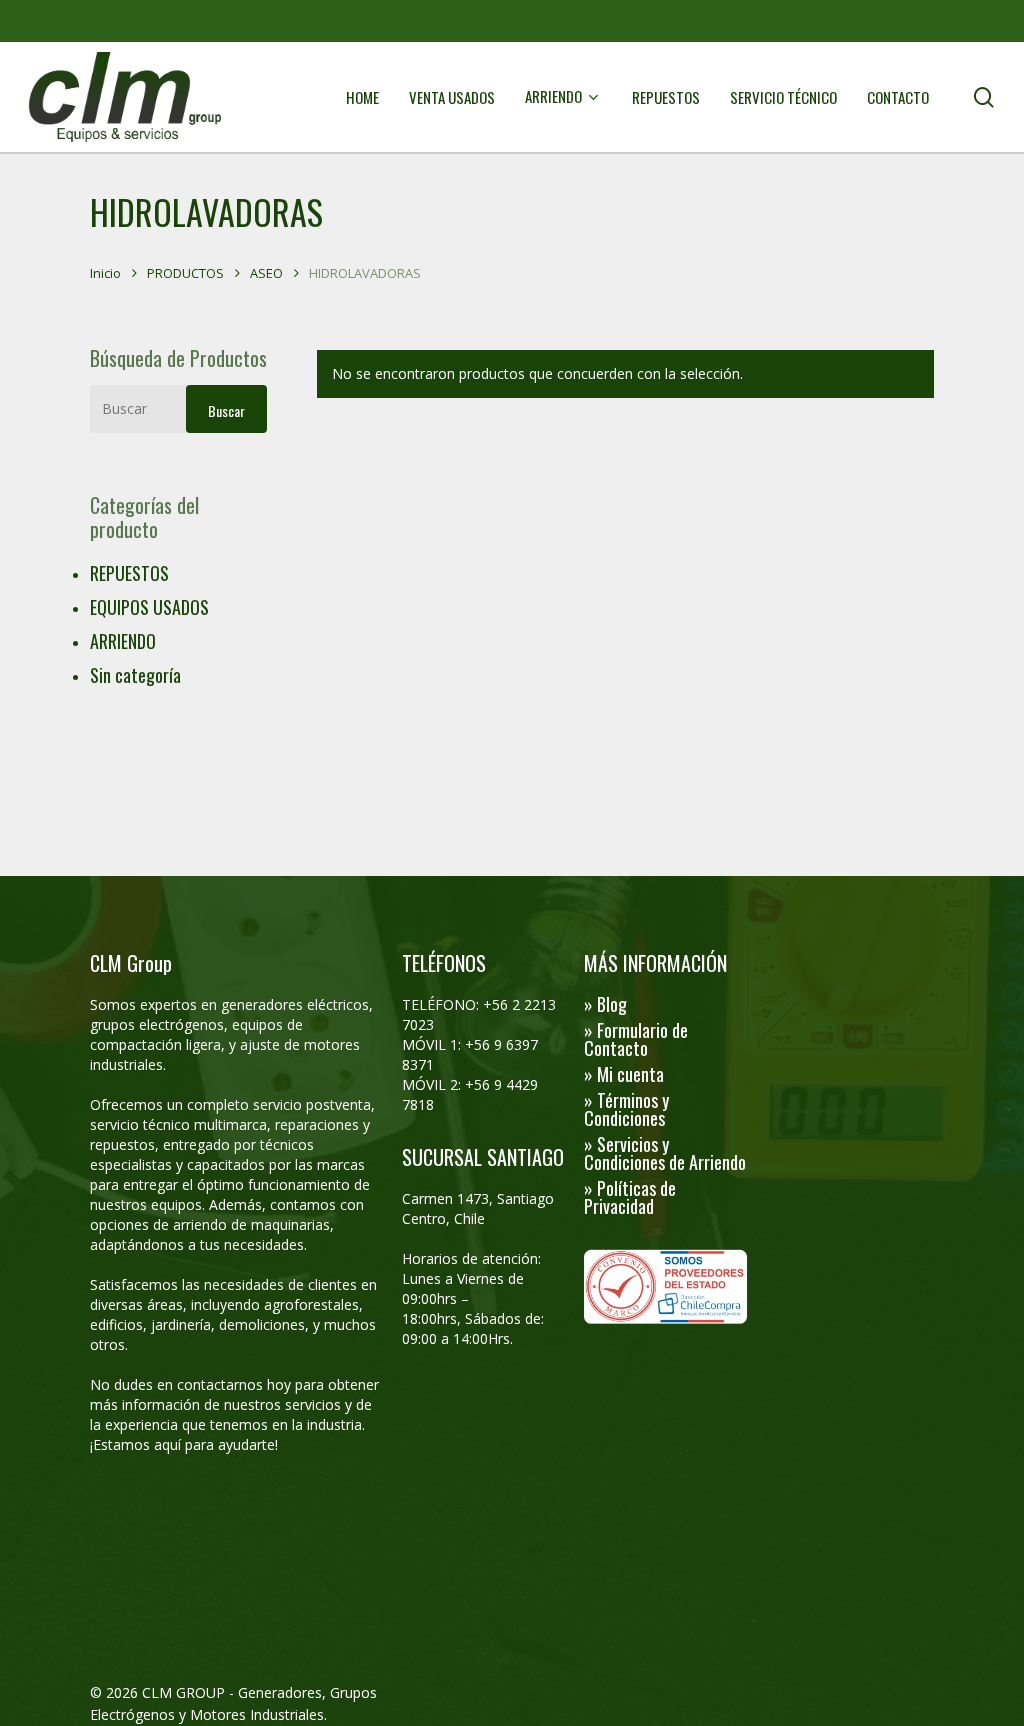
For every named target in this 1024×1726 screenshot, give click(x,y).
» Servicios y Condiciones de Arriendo (665, 1153)
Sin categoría (135, 675)
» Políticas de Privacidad (630, 1197)
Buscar (226, 410)
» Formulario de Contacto (636, 1039)
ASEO (266, 273)
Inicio (105, 273)
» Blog (605, 1004)
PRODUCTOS (185, 273)
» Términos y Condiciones (626, 1109)
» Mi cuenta (624, 1074)
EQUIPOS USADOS (149, 607)
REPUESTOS (129, 573)
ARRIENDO (123, 641)
